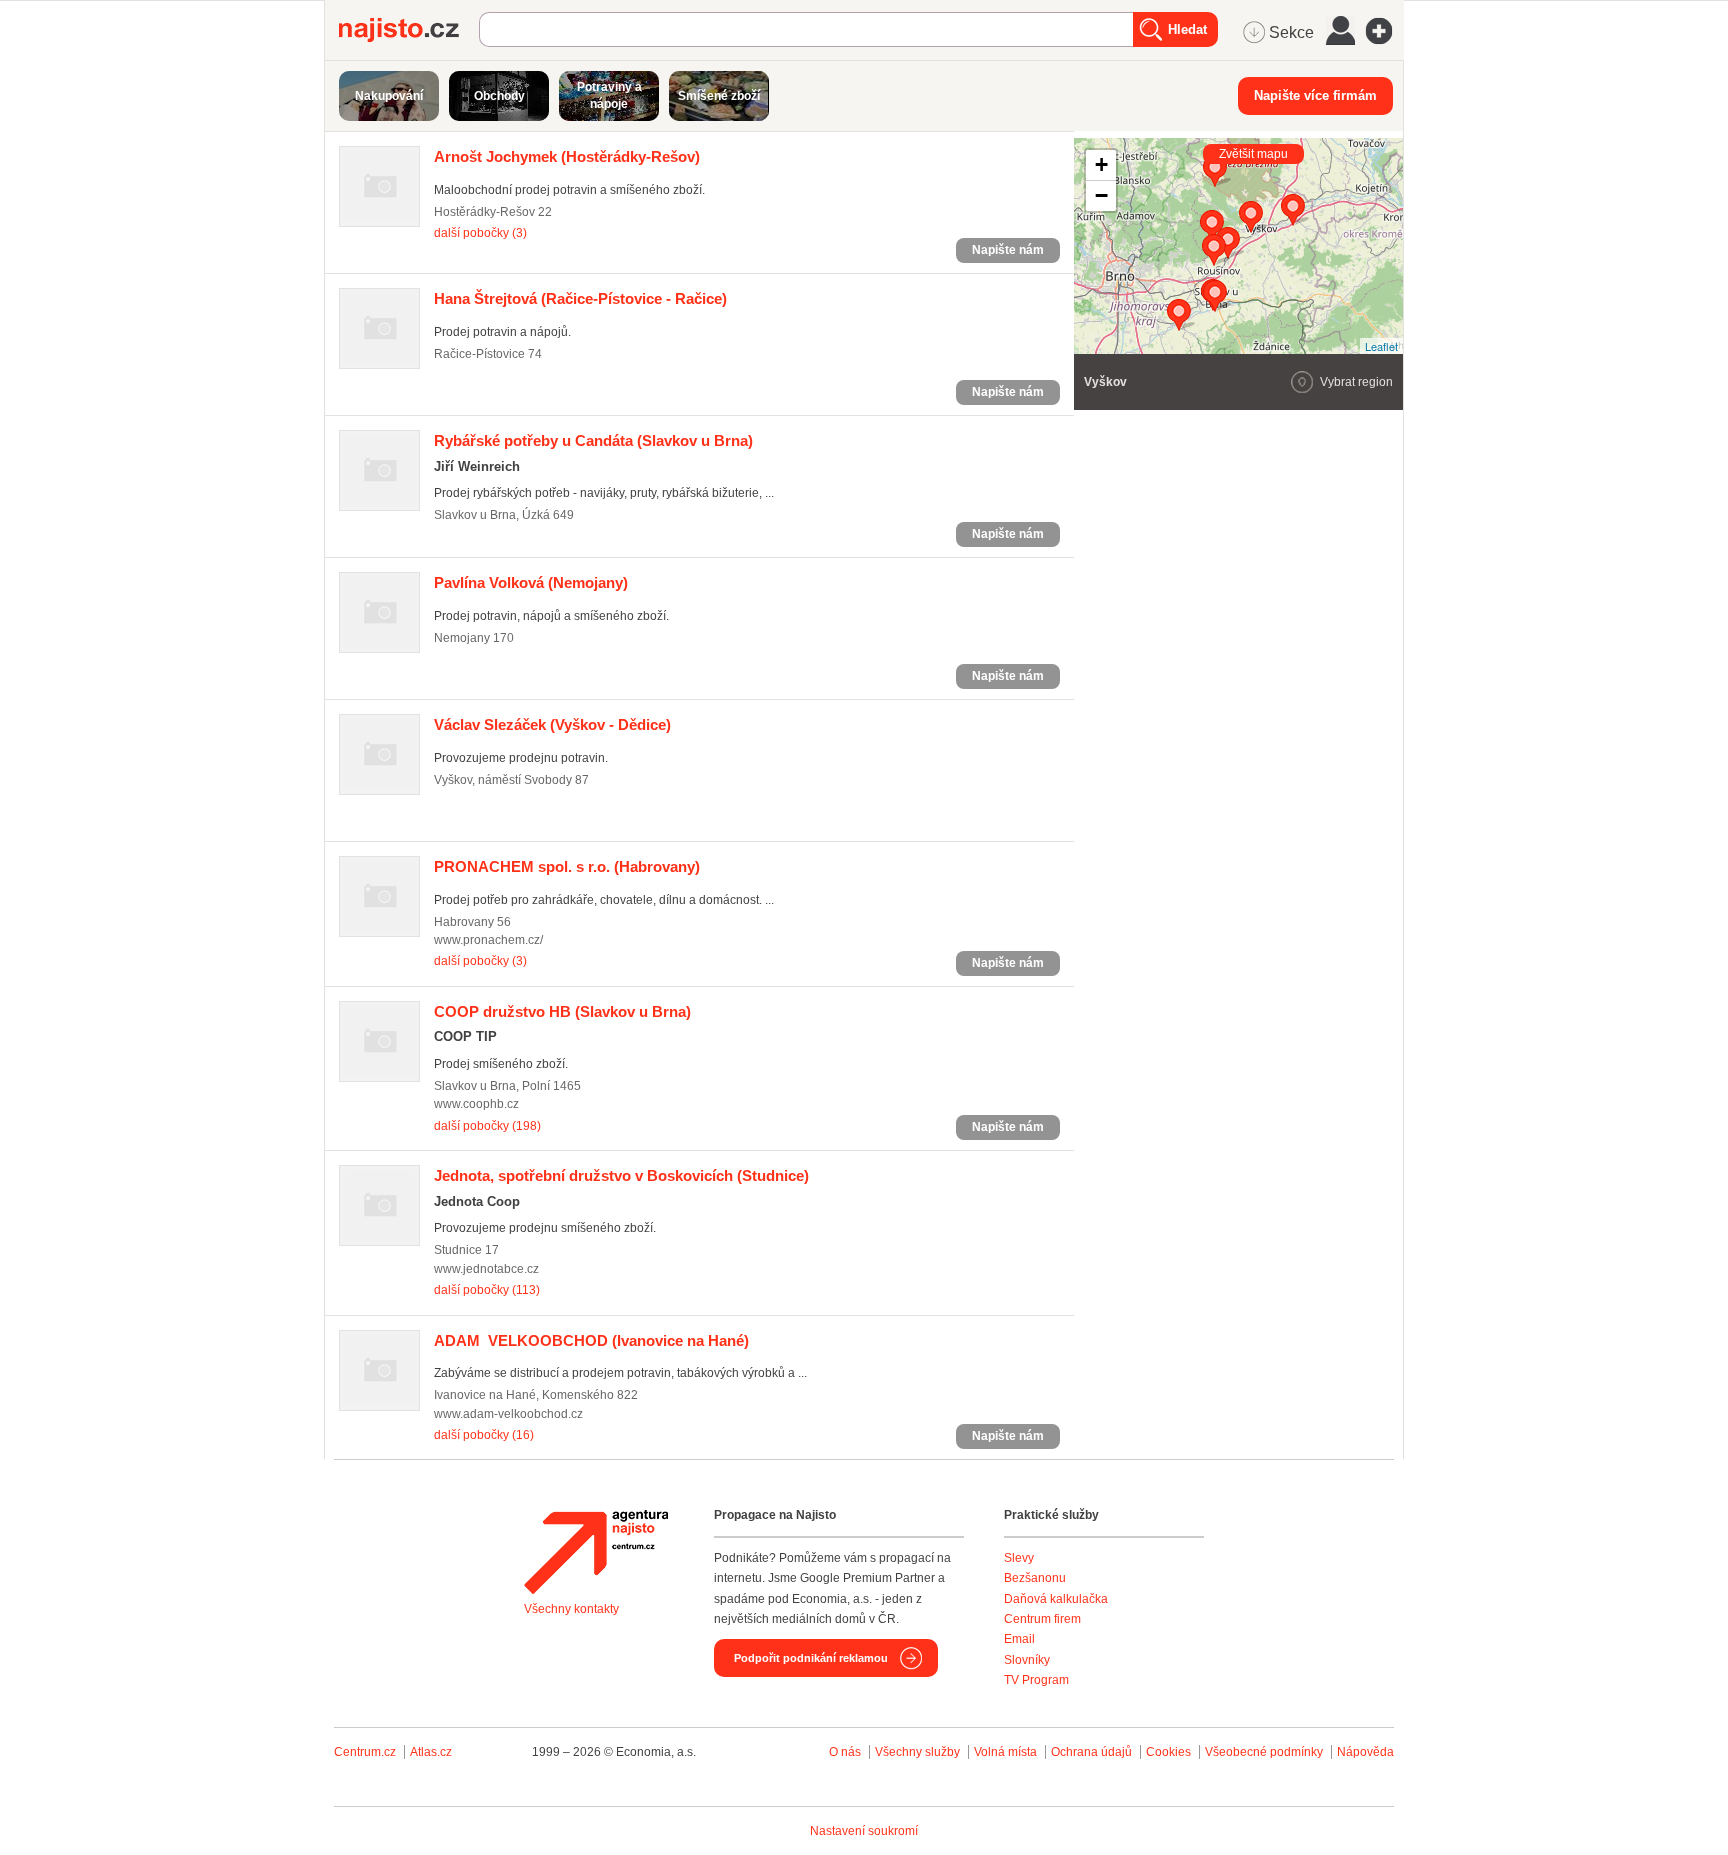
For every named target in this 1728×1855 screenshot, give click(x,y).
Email (1019, 1639)
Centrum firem (1042, 1619)
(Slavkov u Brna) (593, 440)
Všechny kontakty (571, 1609)
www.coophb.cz (476, 1104)
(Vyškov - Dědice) (552, 724)
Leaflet (1381, 346)
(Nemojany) (531, 582)
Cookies (1168, 1752)
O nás (845, 1752)
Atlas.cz (431, 1752)
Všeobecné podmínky (1264, 1752)
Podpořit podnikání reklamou (811, 1658)
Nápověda (1365, 1752)
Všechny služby (919, 1752)
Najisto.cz (409, 30)
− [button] (1101, 195)
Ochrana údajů (1091, 1752)
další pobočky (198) (487, 1126)
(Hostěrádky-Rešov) (567, 156)
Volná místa (1005, 1752)
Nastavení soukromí (864, 1831)
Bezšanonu (1035, 1578)
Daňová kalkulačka (1056, 1599)
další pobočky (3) (480, 233)
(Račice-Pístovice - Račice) (580, 298)
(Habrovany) (567, 866)
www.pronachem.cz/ (488, 940)
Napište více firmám (1315, 95)
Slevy (1019, 1558)
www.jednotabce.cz (486, 1269)
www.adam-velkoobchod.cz (508, 1414)
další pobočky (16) (484, 1435)
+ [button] (1101, 164)
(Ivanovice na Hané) (591, 1340)
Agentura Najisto (596, 1552)
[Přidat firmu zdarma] (1385, 31)
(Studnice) (621, 1175)
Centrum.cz (365, 1752)
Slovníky (1027, 1660)
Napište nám (1008, 250)
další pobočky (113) (487, 1290)
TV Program (1036, 1680)
